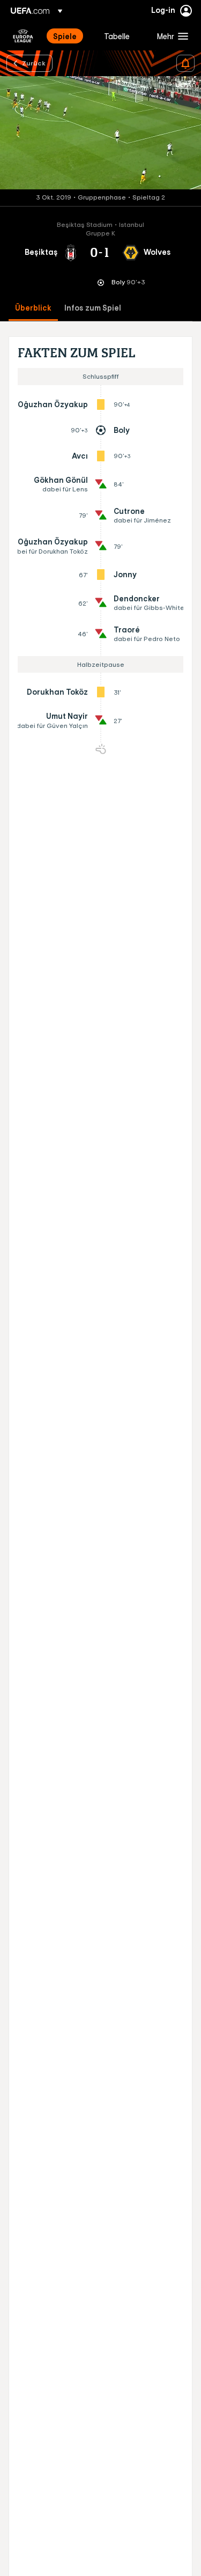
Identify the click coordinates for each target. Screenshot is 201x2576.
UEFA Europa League (23, 36)
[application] (100, 133)
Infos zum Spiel (93, 308)
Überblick (33, 308)
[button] (170, 36)
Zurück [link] (34, 63)
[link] (65, 36)
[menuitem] (69, 36)
